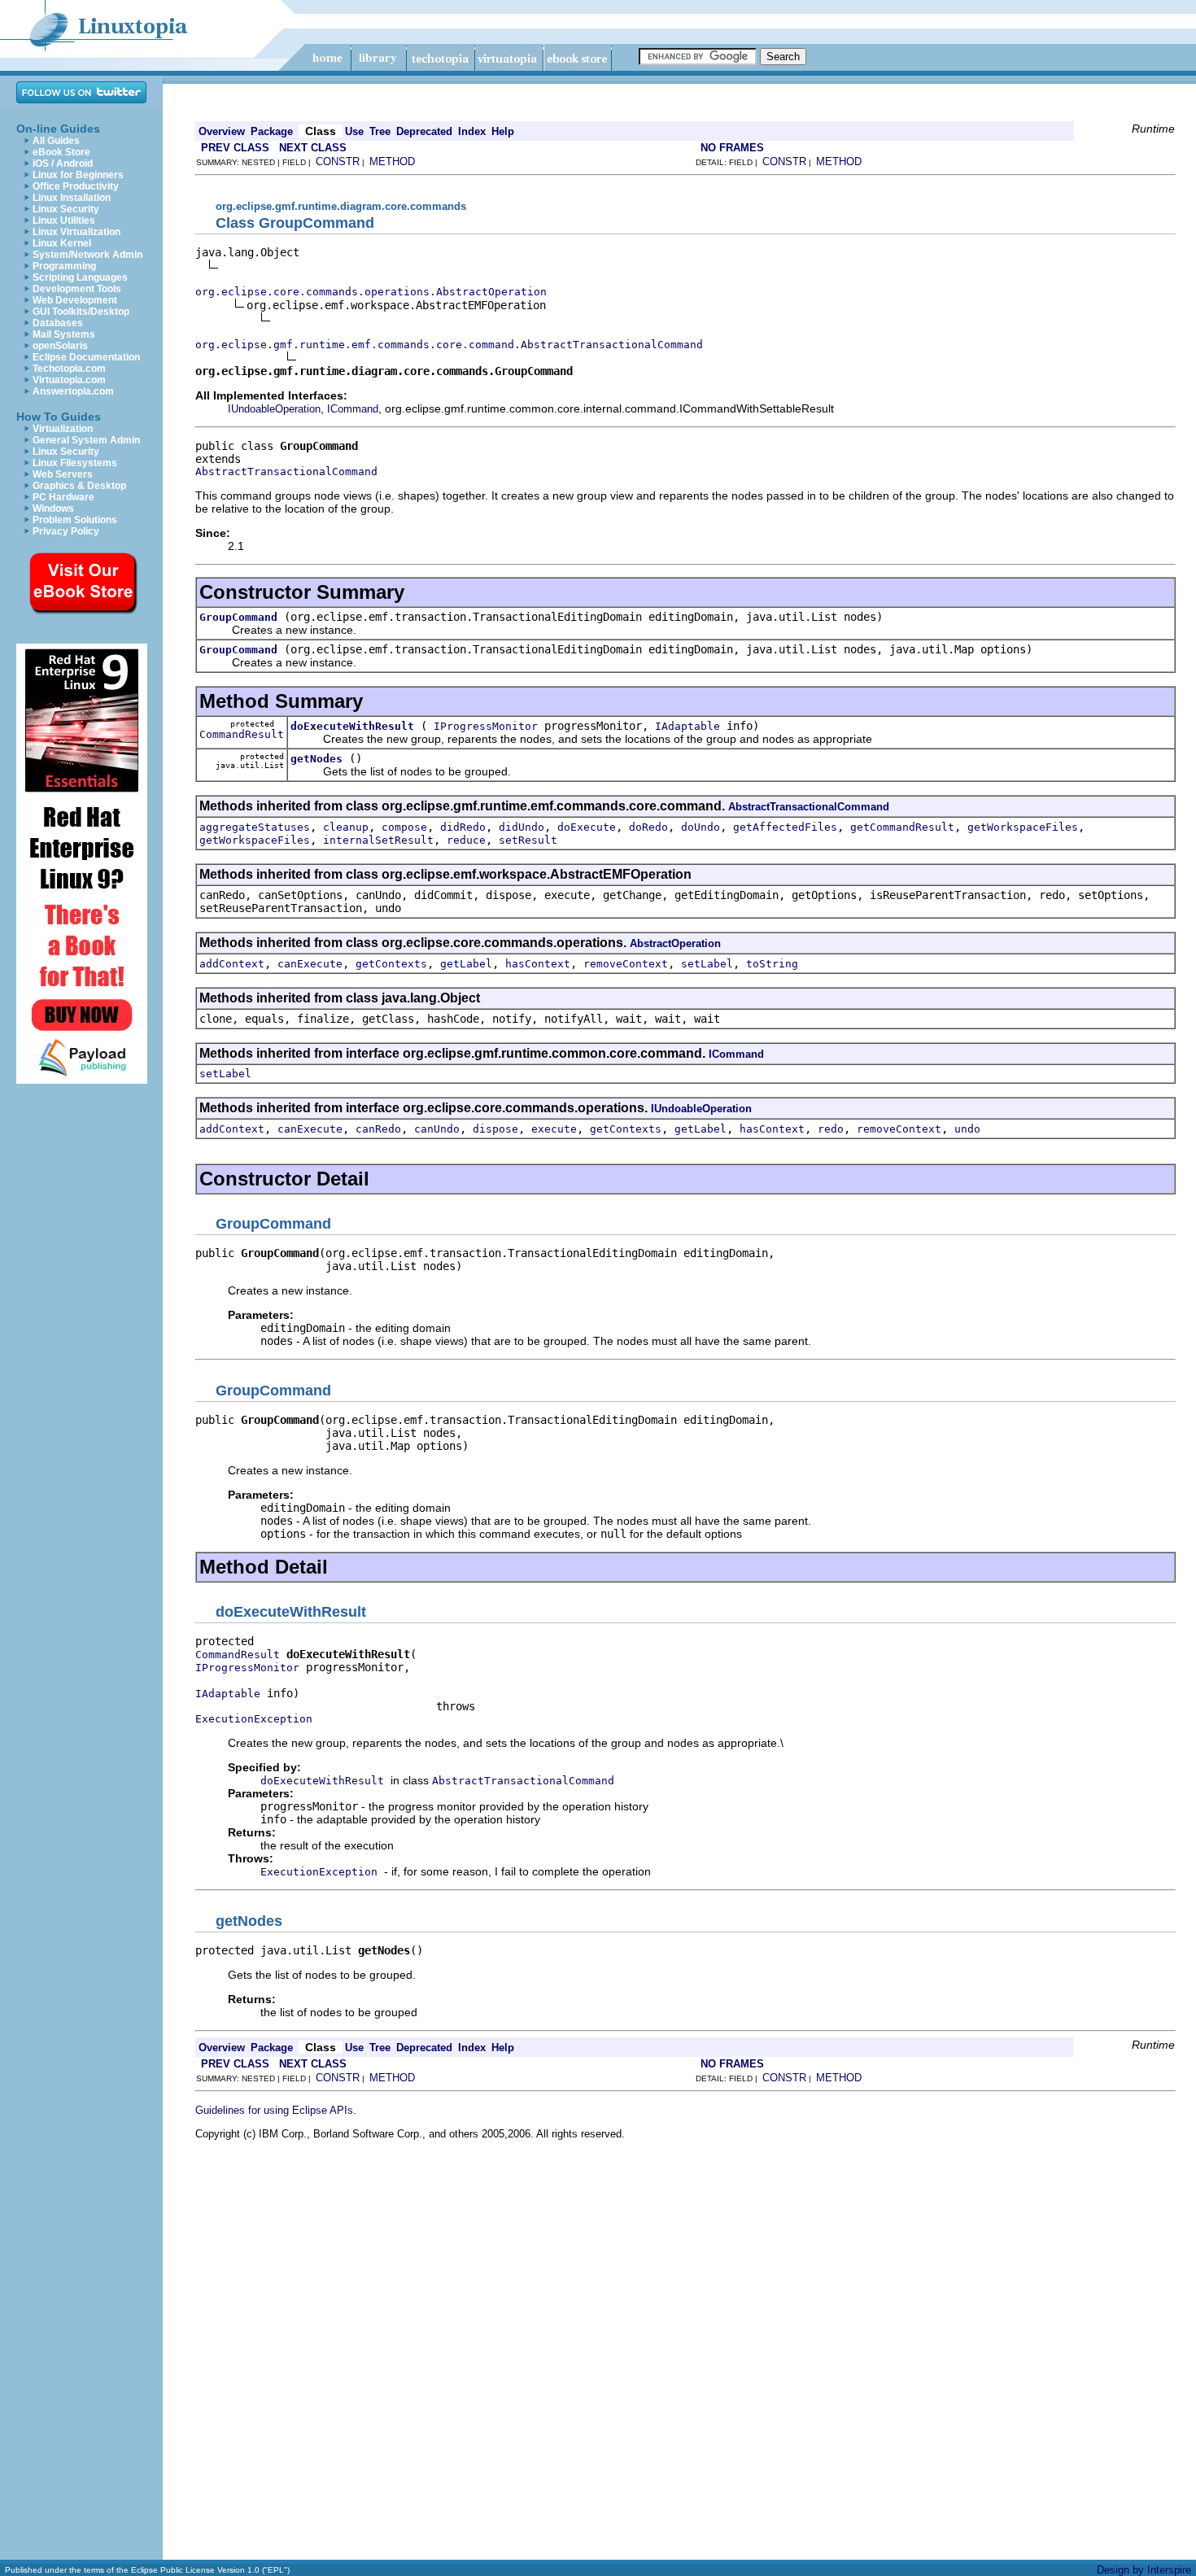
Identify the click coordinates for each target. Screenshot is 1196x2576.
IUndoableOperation (274, 409)
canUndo (437, 1129)
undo (967, 1129)
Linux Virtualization (76, 232)
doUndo (701, 827)
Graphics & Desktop (79, 486)
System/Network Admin (87, 255)
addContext (232, 964)
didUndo (522, 827)
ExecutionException (254, 1719)
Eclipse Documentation (86, 357)
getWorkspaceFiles (1023, 827)
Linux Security (66, 209)
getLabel (466, 964)
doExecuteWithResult (352, 726)
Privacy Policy (66, 531)
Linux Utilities (64, 220)
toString (772, 964)
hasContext (538, 964)
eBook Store (61, 152)
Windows (53, 509)
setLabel (707, 964)
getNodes (316, 759)
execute (554, 1129)
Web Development (75, 300)
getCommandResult (902, 827)
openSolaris (60, 346)
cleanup (346, 827)
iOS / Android (63, 164)
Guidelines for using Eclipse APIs (274, 2110)
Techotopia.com (69, 369)
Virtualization (63, 429)
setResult (528, 840)
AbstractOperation (675, 943)
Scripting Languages (80, 277)
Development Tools (77, 289)
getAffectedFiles (785, 827)
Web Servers (63, 474)
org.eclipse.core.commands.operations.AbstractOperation (371, 292)
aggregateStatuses (255, 827)
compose (404, 827)
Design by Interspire (1144, 2570)
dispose (495, 1129)
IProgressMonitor (486, 726)
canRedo (378, 1129)
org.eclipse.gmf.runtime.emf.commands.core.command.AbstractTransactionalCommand (449, 345)
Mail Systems (64, 334)
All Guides (56, 141)
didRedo (463, 827)
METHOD (392, 162)
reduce (466, 840)
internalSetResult (378, 840)
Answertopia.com (73, 391)
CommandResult (242, 734)
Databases (58, 323)
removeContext (626, 964)
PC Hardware (63, 497)
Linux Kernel (62, 243)
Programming (64, 266)
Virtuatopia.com (69, 380)
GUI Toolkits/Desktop (81, 312)
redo (831, 1129)
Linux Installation (72, 198)
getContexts (391, 964)
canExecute (310, 964)
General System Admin (86, 440)
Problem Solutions (75, 520)
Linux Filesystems (75, 463)
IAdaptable (687, 726)
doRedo (648, 827)
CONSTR (338, 162)
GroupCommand (238, 617)
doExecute (587, 827)
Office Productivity (76, 186)
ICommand (353, 409)
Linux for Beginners (78, 175)
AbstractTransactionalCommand (286, 472)
